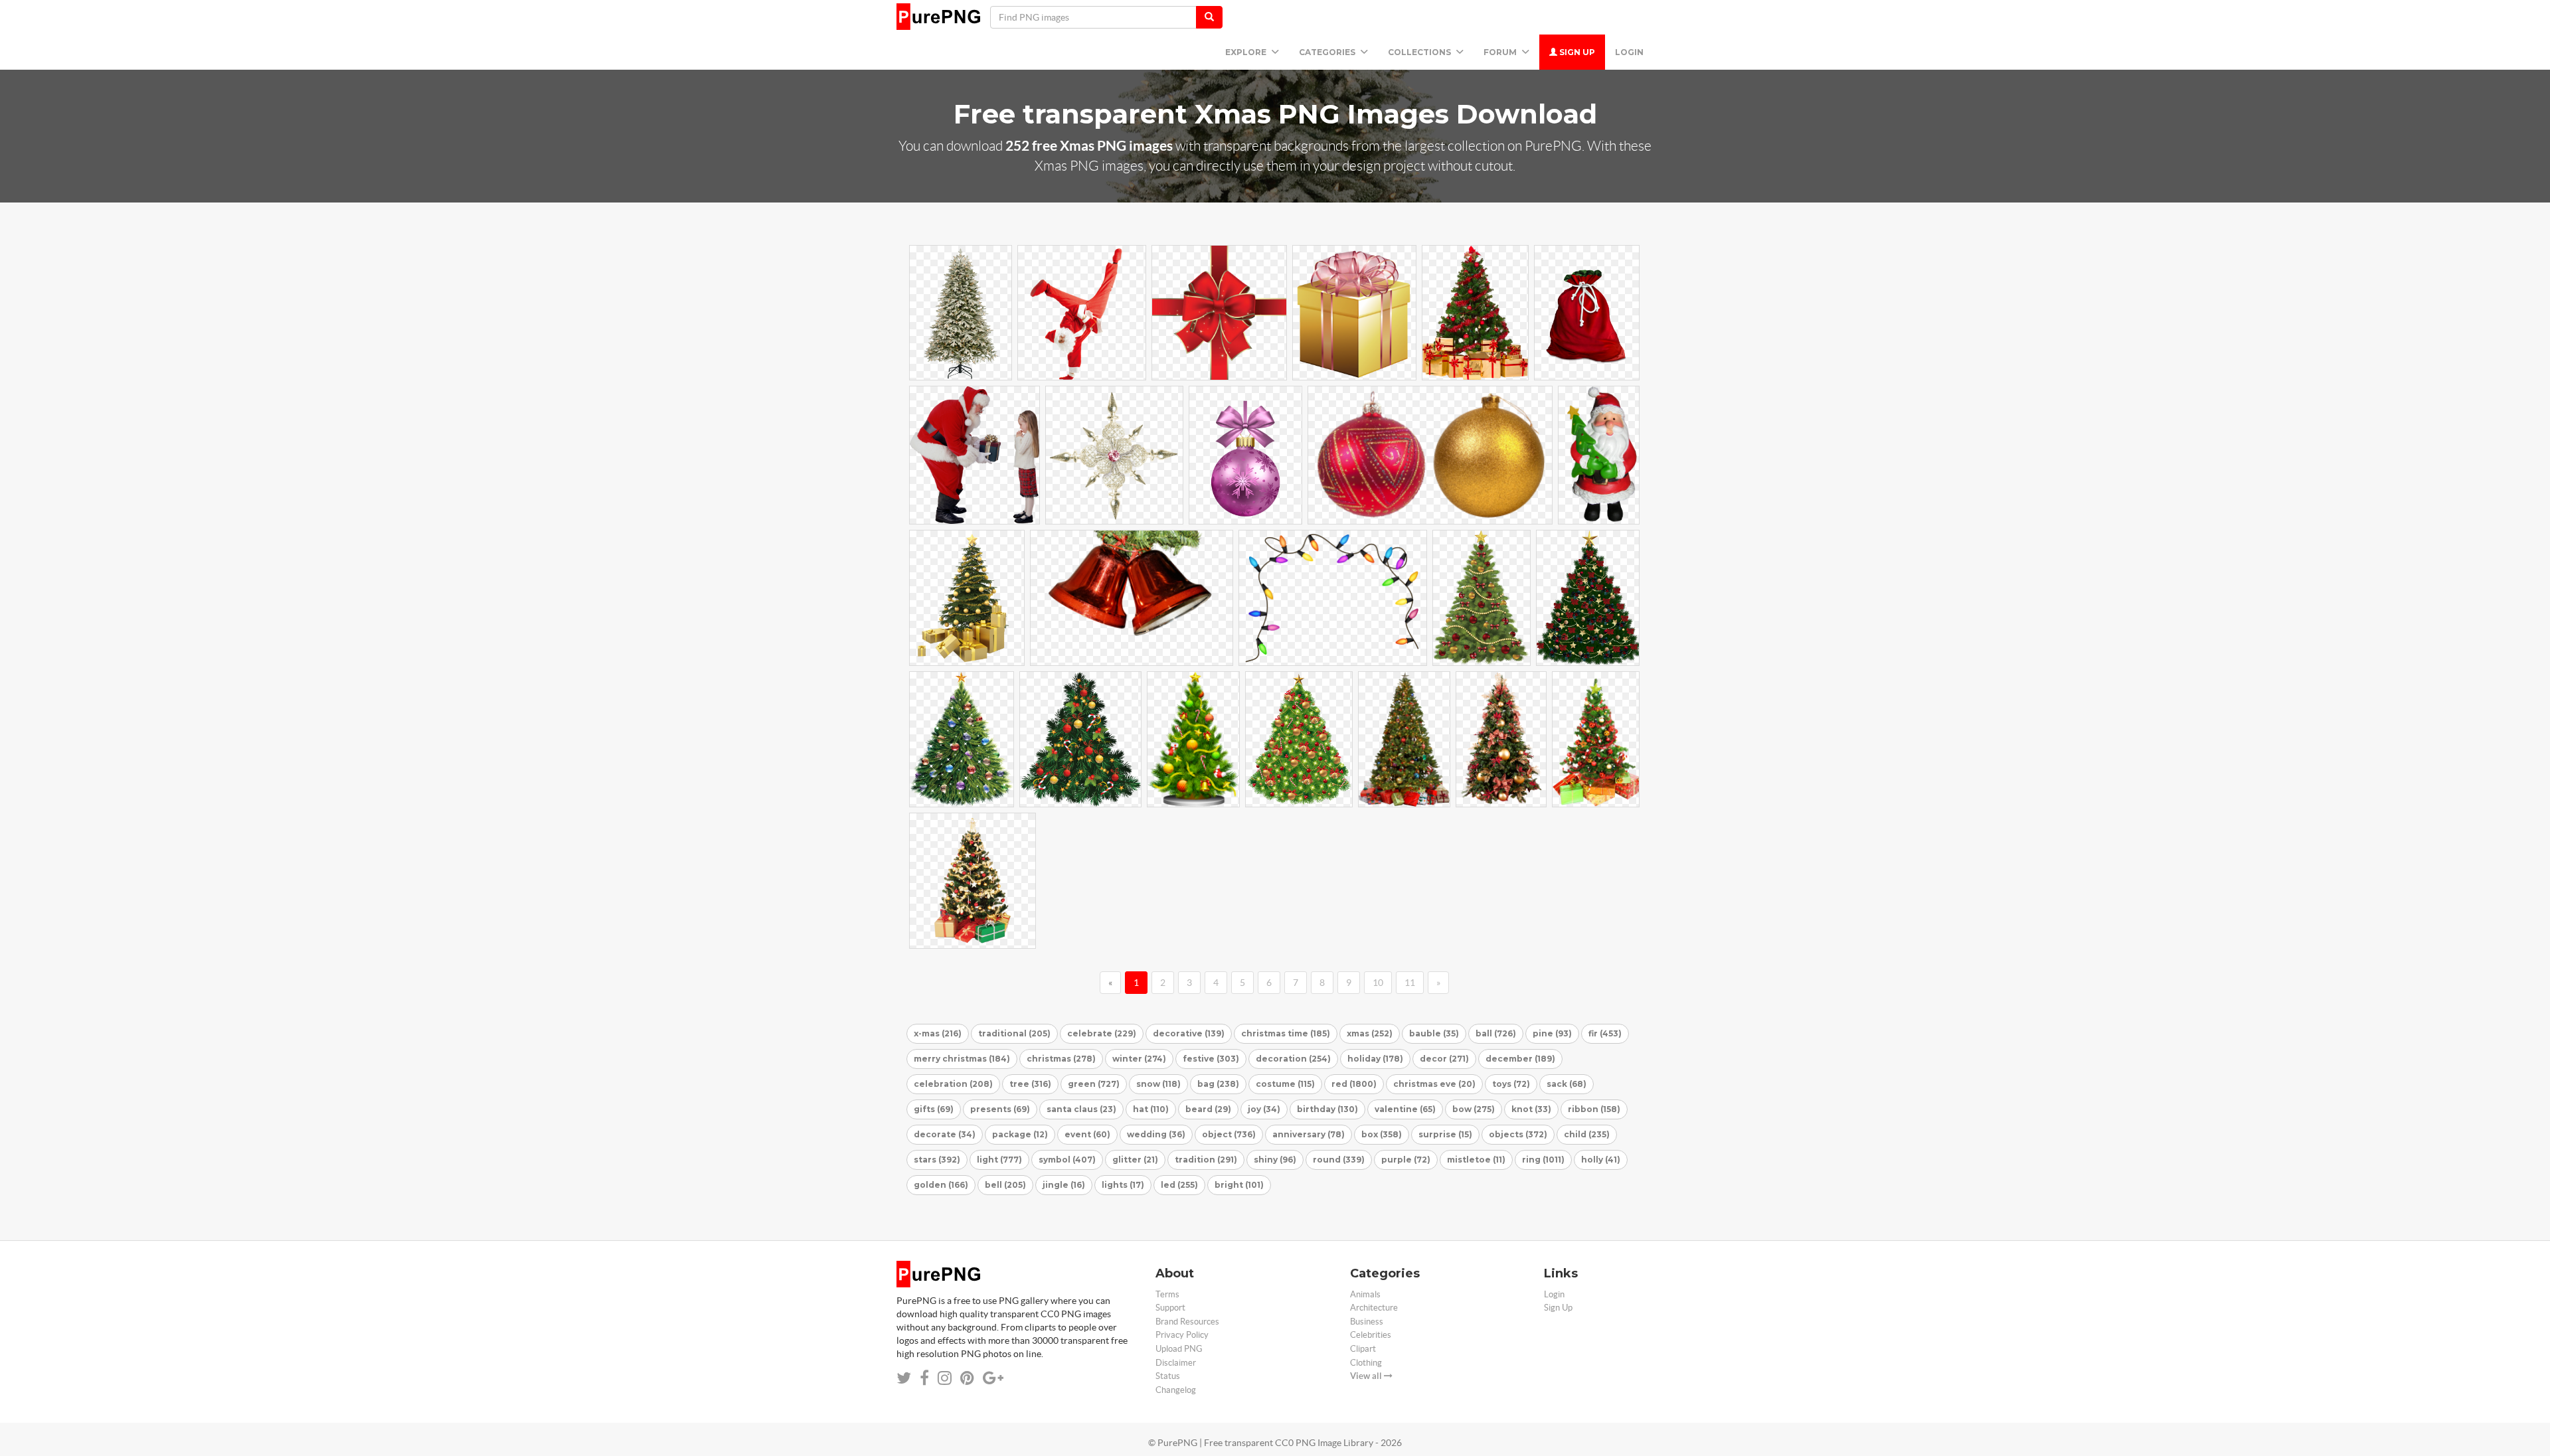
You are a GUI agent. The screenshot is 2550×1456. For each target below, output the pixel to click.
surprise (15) (1445, 1134)
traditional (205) (1014, 1033)
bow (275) (1474, 1109)
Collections (1420, 52)
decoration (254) (1293, 1059)
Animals (1365, 1294)
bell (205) (1005, 1185)
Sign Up (1576, 52)
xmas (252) (1370, 1033)
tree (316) (1030, 1084)
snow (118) (1158, 1084)
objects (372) (1518, 1134)
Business (1367, 1322)
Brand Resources (1187, 1322)
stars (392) (937, 1160)
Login (1629, 52)
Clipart (1363, 1349)
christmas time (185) (1286, 1033)
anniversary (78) (1309, 1134)
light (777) (999, 1160)
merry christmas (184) (962, 1059)
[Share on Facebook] (924, 1378)
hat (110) (1151, 1109)
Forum (1501, 52)
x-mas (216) (938, 1033)
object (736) (1229, 1134)
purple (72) (1406, 1160)
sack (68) (1567, 1084)
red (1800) (1354, 1084)
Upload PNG (1179, 1349)
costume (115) (1285, 1084)
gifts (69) (934, 1109)
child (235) (1587, 1134)
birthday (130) (1327, 1109)
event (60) (1087, 1134)
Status (1168, 1376)
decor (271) (1444, 1059)
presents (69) (1000, 1109)
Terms (1167, 1294)
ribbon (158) (1594, 1109)
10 (1378, 983)
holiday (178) (1375, 1059)
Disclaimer (1176, 1363)
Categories (1328, 52)
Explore (1247, 52)
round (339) (1339, 1160)
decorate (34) (945, 1134)
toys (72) (1511, 1084)
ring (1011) (1543, 1160)
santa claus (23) (1081, 1109)
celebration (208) (953, 1084)
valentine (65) (1405, 1109)
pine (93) (1552, 1033)
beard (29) (1208, 1109)
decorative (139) (1189, 1033)
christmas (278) (1061, 1059)
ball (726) (1496, 1033)
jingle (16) (1064, 1185)
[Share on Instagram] (945, 1378)
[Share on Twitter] (904, 1378)
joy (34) (1264, 1109)
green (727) (1094, 1084)
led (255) (1179, 1185)
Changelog (1176, 1390)
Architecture (1374, 1308)
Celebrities (1371, 1335)
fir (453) (1605, 1033)
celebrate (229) (1102, 1033)
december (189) (1520, 1059)
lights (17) (1123, 1185)
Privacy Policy (1182, 1335)
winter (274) (1139, 1059)
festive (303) (1211, 1059)
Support (1170, 1308)
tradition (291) (1206, 1160)
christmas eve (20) (1434, 1084)
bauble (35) (1434, 1033)
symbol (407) (1067, 1160)
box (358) (1382, 1134)
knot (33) (1531, 1109)
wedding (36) (1156, 1134)
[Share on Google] (993, 1378)
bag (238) (1218, 1084)
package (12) (1020, 1134)
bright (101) (1239, 1185)
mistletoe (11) (1476, 1160)
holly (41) (1601, 1160)
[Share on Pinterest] (967, 1378)
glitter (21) (1135, 1160)
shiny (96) (1275, 1160)
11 (1410, 983)
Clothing (1366, 1363)
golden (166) (941, 1185)
